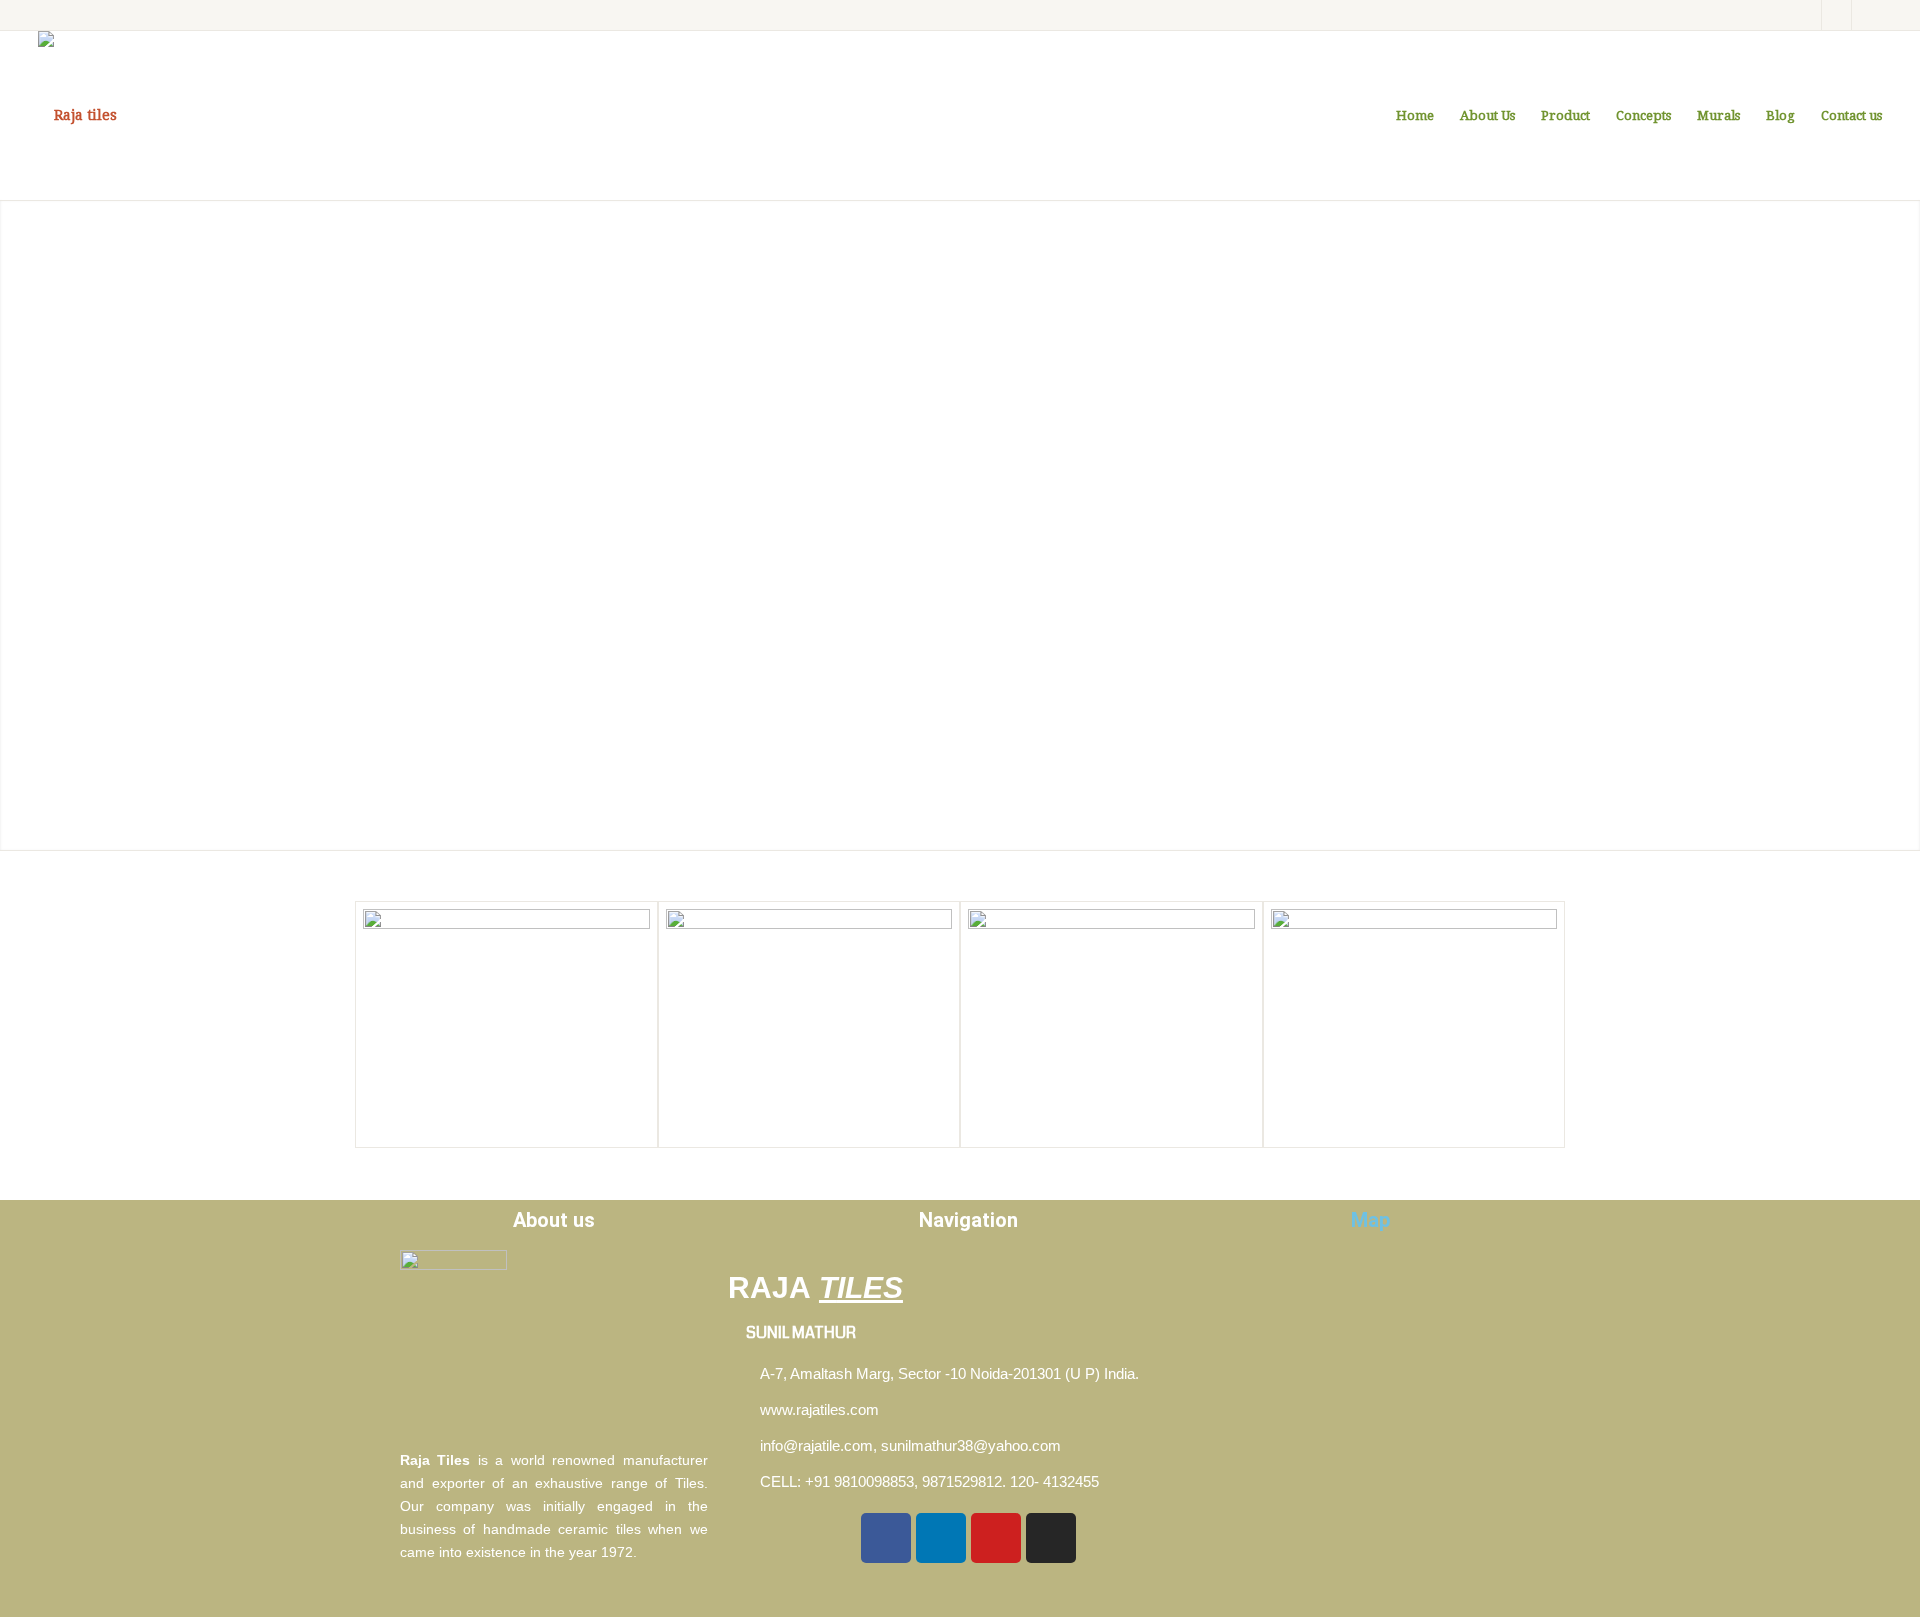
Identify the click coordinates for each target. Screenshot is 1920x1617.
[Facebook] (1806, 15)
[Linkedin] (1867, 15)
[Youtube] (996, 1538)
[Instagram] (1836, 15)
